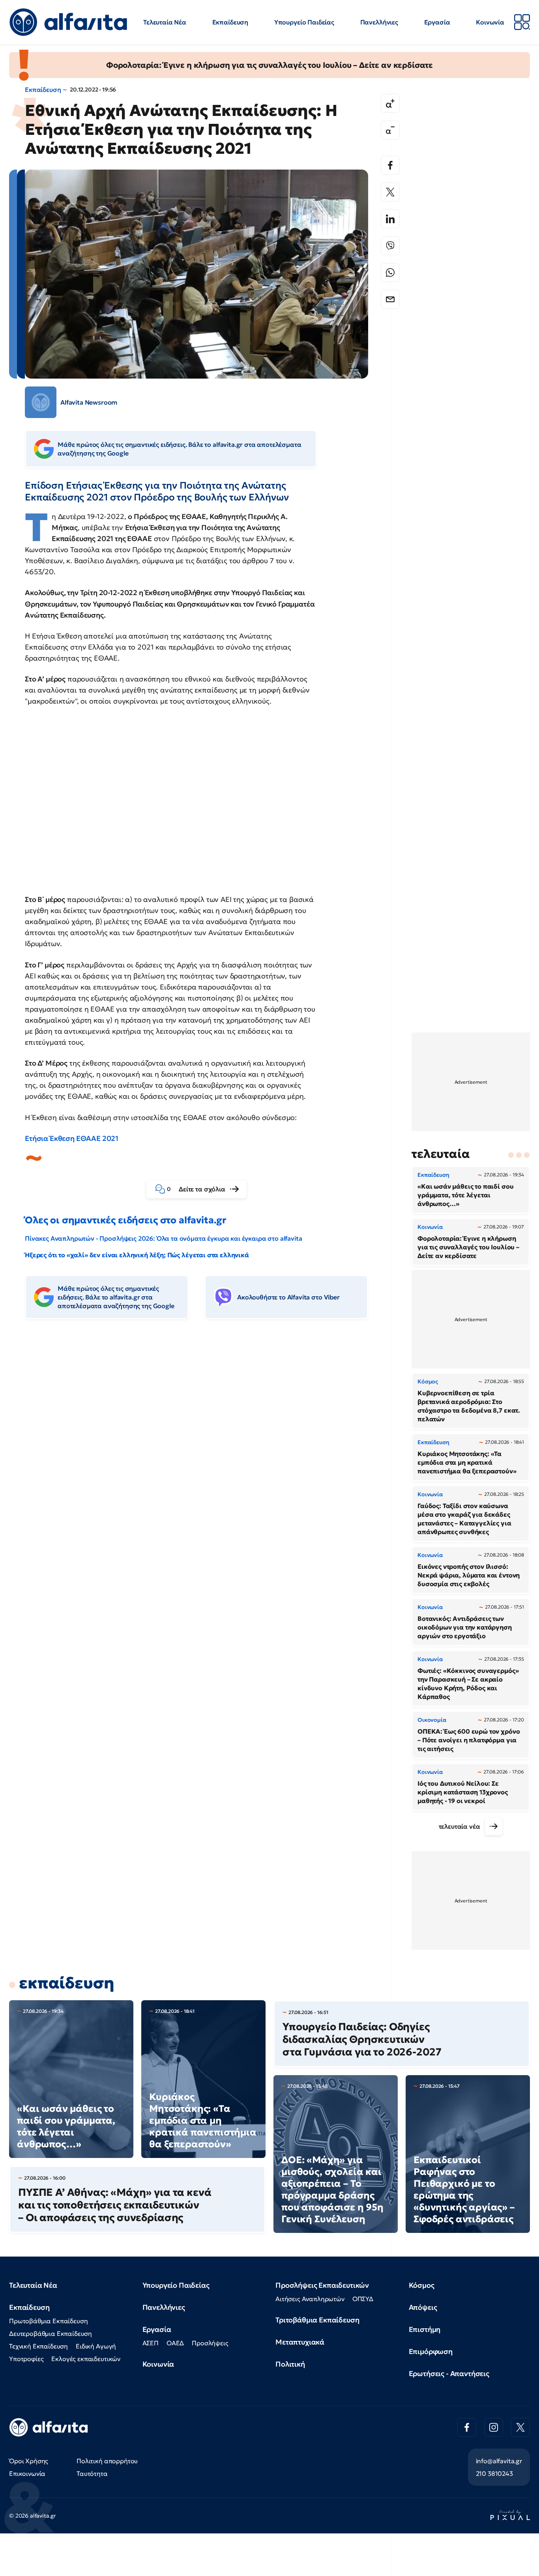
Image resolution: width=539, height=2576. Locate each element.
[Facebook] (390, 165)
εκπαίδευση (66, 1983)
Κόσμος (422, 2285)
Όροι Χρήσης (29, 2461)
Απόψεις (423, 2307)
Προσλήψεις (210, 2343)
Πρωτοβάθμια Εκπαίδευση (48, 2321)
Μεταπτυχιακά (300, 2342)
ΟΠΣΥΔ (363, 2299)
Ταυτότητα (92, 2473)
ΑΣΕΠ (151, 2343)
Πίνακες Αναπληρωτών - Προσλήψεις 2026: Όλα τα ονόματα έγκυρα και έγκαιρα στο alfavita (163, 1238)
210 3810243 (494, 2473)
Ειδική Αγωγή (96, 2346)
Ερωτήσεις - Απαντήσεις (449, 2373)
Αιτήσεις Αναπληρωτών (310, 2299)
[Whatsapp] (390, 273)
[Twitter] (390, 192)
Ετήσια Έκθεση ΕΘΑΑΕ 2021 (72, 1138)
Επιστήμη (425, 2329)
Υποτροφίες (26, 2359)
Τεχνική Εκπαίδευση (38, 2346)
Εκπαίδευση (230, 22)
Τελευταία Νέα (165, 22)
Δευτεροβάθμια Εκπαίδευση (51, 2333)
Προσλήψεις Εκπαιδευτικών (322, 2285)
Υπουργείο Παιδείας (304, 22)
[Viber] (390, 246)
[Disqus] (202, 1446)
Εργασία (437, 22)
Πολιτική (290, 2364)
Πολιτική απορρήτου (107, 2461)
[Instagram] (494, 2427)
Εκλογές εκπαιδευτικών (86, 2359)
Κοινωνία (490, 22)
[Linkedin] (390, 219)
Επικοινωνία (27, 2473)
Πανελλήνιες (379, 22)
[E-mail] (390, 299)
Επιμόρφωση (431, 2351)
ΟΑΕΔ (175, 2343)
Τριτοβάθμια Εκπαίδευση (317, 2320)
